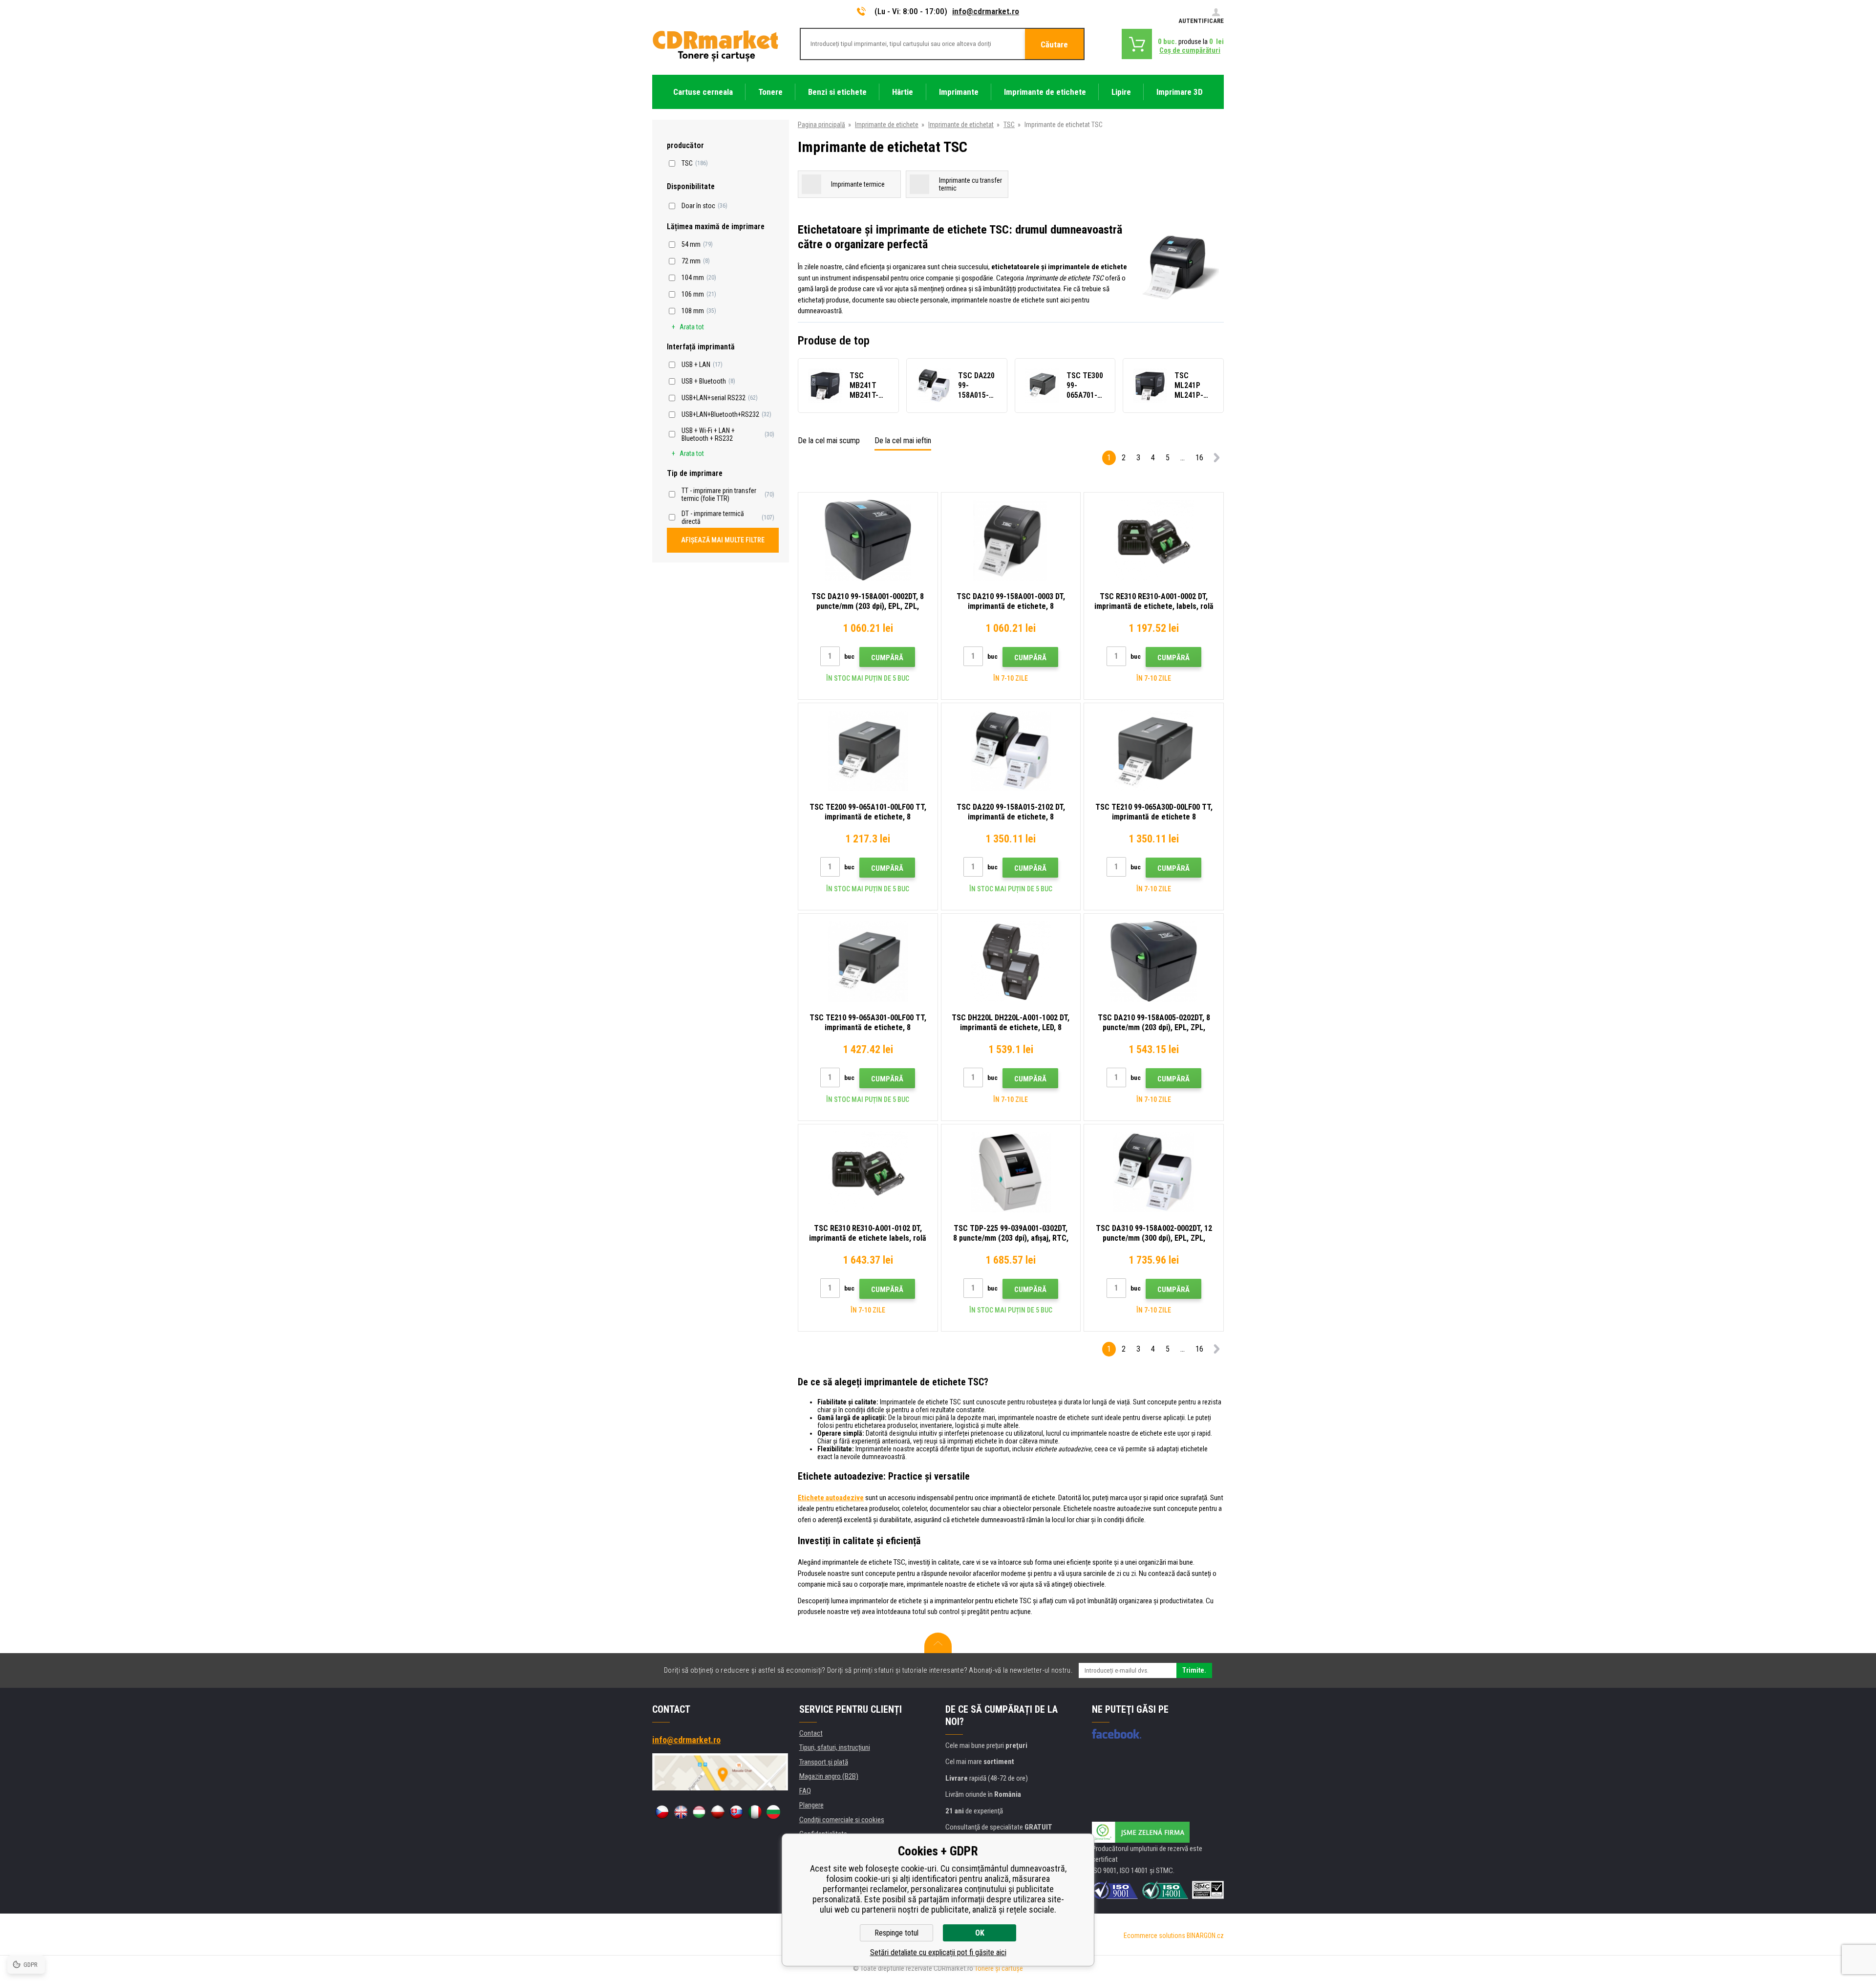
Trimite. (1194, 1670)
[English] (681, 1812)
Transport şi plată (824, 1762)
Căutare (1054, 44)
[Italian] (755, 1812)
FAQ (805, 1791)
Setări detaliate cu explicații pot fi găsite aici (938, 1952)
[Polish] (718, 1812)
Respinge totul (896, 1933)
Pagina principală (821, 125)
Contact (811, 1733)
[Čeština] (662, 1812)
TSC (1009, 125)
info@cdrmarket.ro (986, 11)
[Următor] (1216, 460)
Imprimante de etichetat (961, 125)
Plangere (811, 1805)
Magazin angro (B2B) (829, 1776)
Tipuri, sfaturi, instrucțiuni (835, 1747)
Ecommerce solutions (1154, 1936)
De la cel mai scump (829, 441)
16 (1199, 458)
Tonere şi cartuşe (999, 1968)
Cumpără (887, 658)
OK (980, 1933)
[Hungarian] (699, 1812)
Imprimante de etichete (887, 125)
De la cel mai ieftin (903, 441)
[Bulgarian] (773, 1812)
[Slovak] (736, 1812)
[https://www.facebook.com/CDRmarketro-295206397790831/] (1117, 1734)
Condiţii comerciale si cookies (842, 1820)
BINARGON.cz (1205, 1936)
